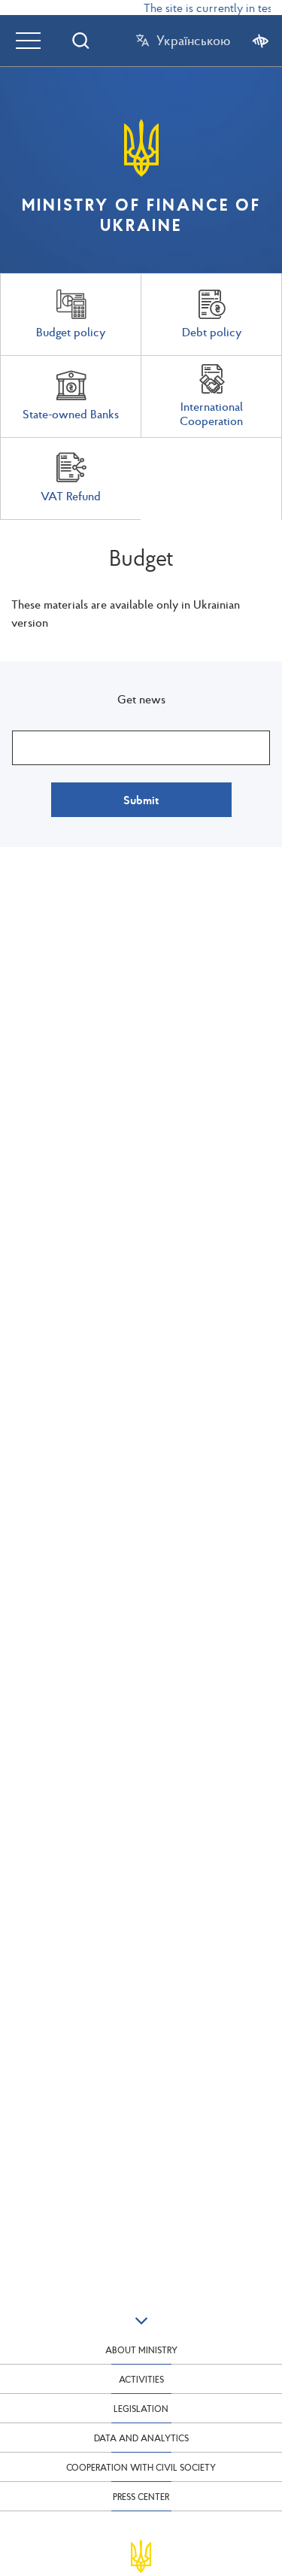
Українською (193, 41)
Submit (141, 800)
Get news (141, 699)
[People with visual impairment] (261, 40)
